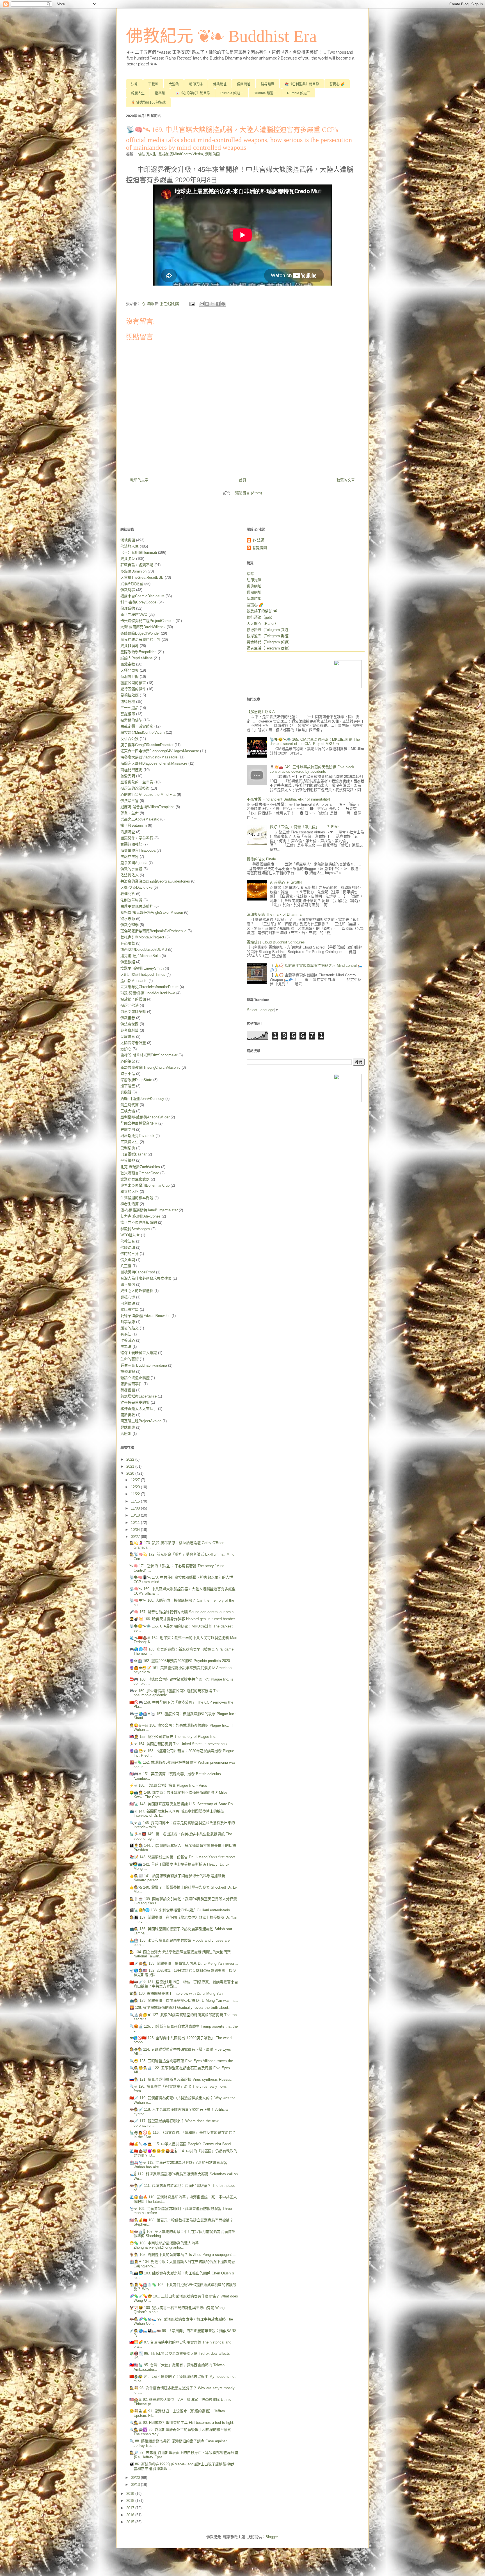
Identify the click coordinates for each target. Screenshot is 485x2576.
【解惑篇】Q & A (261, 712)
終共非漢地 (130, 646)
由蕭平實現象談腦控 (137, 906)
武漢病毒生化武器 (135, 1179)
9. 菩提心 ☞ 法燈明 (286, 882)
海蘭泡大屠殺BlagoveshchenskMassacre (154, 763)
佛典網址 (220, 84)
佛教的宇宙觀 (131, 869)
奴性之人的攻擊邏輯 (137, 1291)
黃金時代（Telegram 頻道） (269, 642)
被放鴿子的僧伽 (133, 999)
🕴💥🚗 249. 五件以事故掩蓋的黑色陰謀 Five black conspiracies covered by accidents (312, 769)
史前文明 (128, 1129)
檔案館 (160, 93)
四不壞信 (128, 1284)
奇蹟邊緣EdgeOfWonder (140, 633)
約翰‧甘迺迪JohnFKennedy (142, 1099)
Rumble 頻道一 (232, 93)
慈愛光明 (128, 776)
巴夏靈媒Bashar (133, 1154)
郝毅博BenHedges (135, 1229)
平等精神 (128, 1160)
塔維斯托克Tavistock (137, 1136)
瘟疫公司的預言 (133, 683)
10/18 (136, 1515)
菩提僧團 (128, 1390)
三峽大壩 (128, 1111)
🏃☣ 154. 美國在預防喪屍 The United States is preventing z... (180, 1744)
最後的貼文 (130, 1328)
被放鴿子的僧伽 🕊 (262, 611)
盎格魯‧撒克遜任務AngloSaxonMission (152, 912)
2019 (131, 2494)
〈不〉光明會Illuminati (139, 552)
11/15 (136, 1501)
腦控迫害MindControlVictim (181, 154)
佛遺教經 (128, 962)
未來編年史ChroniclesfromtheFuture (149, 987)
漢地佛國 (212, 154)
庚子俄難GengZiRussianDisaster (147, 745)
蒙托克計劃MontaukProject (142, 937)
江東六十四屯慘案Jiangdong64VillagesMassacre (160, 751)
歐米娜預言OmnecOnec (140, 1173)
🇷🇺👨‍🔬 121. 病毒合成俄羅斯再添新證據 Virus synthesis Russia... (181, 2079)
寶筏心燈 (128, 1297)
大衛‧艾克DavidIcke (136, 887)
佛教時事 (128, 590)
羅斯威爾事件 (131, 1384)
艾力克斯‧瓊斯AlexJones (140, 1216)
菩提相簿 (128, 714)
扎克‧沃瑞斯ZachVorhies (140, 1167)
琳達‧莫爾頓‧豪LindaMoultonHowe (148, 993)
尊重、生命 (130, 813)
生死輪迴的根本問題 (137, 1198)
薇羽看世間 (130, 677)
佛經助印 (128, 1247)
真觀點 (126, 1092)
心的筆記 (128, 1061)
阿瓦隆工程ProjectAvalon (141, 1421)
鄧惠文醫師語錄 (133, 1012)
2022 (131, 1459)
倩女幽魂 (128, 1260)
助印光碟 (196, 84)
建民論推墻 (130, 1309)
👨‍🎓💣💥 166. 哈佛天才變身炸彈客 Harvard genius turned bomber (182, 1619)
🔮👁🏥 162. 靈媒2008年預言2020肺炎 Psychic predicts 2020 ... (182, 1661)
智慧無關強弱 (131, 844)
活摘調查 (128, 832)
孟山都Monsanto (134, 981)
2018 (131, 2501)
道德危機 (128, 702)
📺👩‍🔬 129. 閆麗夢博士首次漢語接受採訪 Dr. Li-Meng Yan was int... (184, 2001)
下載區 (153, 84)
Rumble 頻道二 (265, 93)
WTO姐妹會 (130, 1235)
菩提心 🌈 (337, 84)
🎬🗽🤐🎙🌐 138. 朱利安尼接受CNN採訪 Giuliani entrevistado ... (182, 1910)
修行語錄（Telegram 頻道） (269, 630)
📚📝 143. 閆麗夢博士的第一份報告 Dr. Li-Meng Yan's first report (182, 1857)
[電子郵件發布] (192, 304)
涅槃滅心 (128, 1340)
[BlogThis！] (207, 304)
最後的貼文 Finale (261, 859)
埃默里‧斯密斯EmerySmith (142, 968)
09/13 (136, 2485)
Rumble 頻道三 (299, 93)
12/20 (136, 1487)
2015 (131, 2522)
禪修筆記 (128, 1372)
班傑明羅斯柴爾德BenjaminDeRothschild (153, 931)
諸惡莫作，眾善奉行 (137, 838)
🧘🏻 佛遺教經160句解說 (148, 102)
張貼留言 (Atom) (249, 493)
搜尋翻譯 (267, 84)
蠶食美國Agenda (134, 863)
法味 (134, 84)
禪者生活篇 (130, 1204)
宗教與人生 (130, 1142)
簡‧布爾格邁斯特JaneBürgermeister (149, 1210)
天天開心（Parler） (262, 624)
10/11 (136, 1523)
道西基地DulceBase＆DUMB (144, 950)
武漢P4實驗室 (132, 584)
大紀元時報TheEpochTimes (143, 974)
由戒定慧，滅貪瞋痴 (137, 726)
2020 (131, 1473)
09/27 (136, 1537)
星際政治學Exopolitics (139, 652)
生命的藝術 (130, 1359)
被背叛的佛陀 (131, 720)
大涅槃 (174, 84)
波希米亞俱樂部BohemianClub (145, 1185)
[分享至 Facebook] (218, 304)
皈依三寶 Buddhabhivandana (144, 1365)
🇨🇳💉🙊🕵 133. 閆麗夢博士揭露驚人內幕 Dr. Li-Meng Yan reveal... (184, 1963)
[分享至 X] (212, 304)
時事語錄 (128, 1322)
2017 (131, 2508)
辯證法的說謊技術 (135, 788)
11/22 (136, 1494)
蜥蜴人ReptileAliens (137, 658)
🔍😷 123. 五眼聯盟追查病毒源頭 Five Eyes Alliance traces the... (183, 2061)
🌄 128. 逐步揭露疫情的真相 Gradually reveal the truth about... (180, 2008)
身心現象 (128, 943)
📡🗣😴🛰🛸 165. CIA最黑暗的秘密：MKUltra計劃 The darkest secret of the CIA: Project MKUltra (315, 742)
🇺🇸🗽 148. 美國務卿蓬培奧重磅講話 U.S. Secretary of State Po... (183, 1804)
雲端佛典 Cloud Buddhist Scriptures (276, 942)
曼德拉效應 (130, 695)
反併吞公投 (130, 739)
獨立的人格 (130, 1192)
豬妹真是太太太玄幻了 (139, 1409)
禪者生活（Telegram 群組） (269, 648)
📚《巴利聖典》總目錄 (302, 84)
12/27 (136, 1480)
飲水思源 (128, 919)
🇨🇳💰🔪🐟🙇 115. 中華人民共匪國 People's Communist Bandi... (182, 2144)
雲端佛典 (128, 1427)
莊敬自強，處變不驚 (137, 565)
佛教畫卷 (128, 1018)
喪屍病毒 (128, 1037)
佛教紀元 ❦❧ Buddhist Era (221, 36)
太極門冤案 (130, 670)
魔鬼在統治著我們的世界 (140, 640)
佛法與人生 (147, 154)
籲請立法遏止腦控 (135, 1378)
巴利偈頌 (128, 1303)
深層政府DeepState (136, 1080)
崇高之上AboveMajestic (140, 819)
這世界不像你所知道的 (139, 1222)
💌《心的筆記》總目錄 (193, 93)
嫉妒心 (126, 1049)
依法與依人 (130, 875)
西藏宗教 (128, 664)
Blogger (272, 2537)
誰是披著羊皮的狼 (135, 1402)
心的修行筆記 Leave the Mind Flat (148, 795)
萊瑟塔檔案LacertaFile (139, 1396)
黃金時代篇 (130, 1105)
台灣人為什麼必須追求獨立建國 (146, 1278)
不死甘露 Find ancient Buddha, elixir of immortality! (288, 799)
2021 (131, 1466)
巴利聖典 (128, 1148)
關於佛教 (128, 1415)
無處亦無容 (130, 857)
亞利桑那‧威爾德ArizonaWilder (145, 1117)
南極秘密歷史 (131, 770)
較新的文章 (139, 480)
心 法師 (258, 540)
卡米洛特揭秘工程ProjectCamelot (147, 621)
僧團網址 (244, 84)
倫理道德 (128, 608)
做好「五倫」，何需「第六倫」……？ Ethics (306, 827)
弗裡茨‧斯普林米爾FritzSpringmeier (149, 1055)
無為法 (126, 1347)
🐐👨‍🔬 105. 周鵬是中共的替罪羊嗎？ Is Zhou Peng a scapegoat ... (183, 2255)
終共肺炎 (128, 559)
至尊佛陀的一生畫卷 (137, 782)
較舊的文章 (346, 480)
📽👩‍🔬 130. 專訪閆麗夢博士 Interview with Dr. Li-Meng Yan (176, 1993)
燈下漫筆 (128, 1086)
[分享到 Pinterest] (223, 304)
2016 (131, 2515)
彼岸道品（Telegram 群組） (269, 636)
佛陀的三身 (130, 1254)
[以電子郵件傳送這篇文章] (202, 304)
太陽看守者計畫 (133, 1043)
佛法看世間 (130, 1024)
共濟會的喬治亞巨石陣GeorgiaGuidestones (155, 881)
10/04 (136, 1530)
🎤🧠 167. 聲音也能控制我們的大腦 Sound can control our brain (181, 1612)
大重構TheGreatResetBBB (142, 577)
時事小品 (128, 1074)
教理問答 (128, 894)
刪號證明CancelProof (138, 1272)
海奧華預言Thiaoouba (138, 850)
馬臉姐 (126, 1434)
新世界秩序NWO (134, 615)
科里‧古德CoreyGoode (138, 602)
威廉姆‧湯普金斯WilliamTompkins (147, 807)
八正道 (126, 1266)
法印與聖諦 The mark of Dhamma (274, 914)
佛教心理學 (130, 925)
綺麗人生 (138, 93)
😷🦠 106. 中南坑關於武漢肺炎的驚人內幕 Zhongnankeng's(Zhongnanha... (164, 2245)
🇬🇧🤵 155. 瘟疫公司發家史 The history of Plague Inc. (173, 1737)
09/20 (136, 2478)
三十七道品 (130, 708)
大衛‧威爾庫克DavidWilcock (143, 627)
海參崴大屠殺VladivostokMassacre (149, 757)
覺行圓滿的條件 (133, 689)
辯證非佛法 (130, 1005)
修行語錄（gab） (261, 617)
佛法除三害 (130, 801)
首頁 (242, 480)
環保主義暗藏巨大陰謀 (139, 1353)
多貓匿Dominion (133, 571)
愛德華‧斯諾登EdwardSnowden (145, 1316)
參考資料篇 (130, 1030)
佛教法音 (128, 1241)
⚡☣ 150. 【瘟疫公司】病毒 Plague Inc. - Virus (168, 1785)
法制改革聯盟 (131, 900)
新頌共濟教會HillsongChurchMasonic (150, 1067)
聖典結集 (254, 599)
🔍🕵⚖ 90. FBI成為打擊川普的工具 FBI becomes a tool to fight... (183, 2423)
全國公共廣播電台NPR (139, 1123)
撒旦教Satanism (134, 825)
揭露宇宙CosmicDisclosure (142, 596)
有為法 (126, 1334)
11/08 (136, 1508)
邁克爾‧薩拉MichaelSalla (140, 956)
